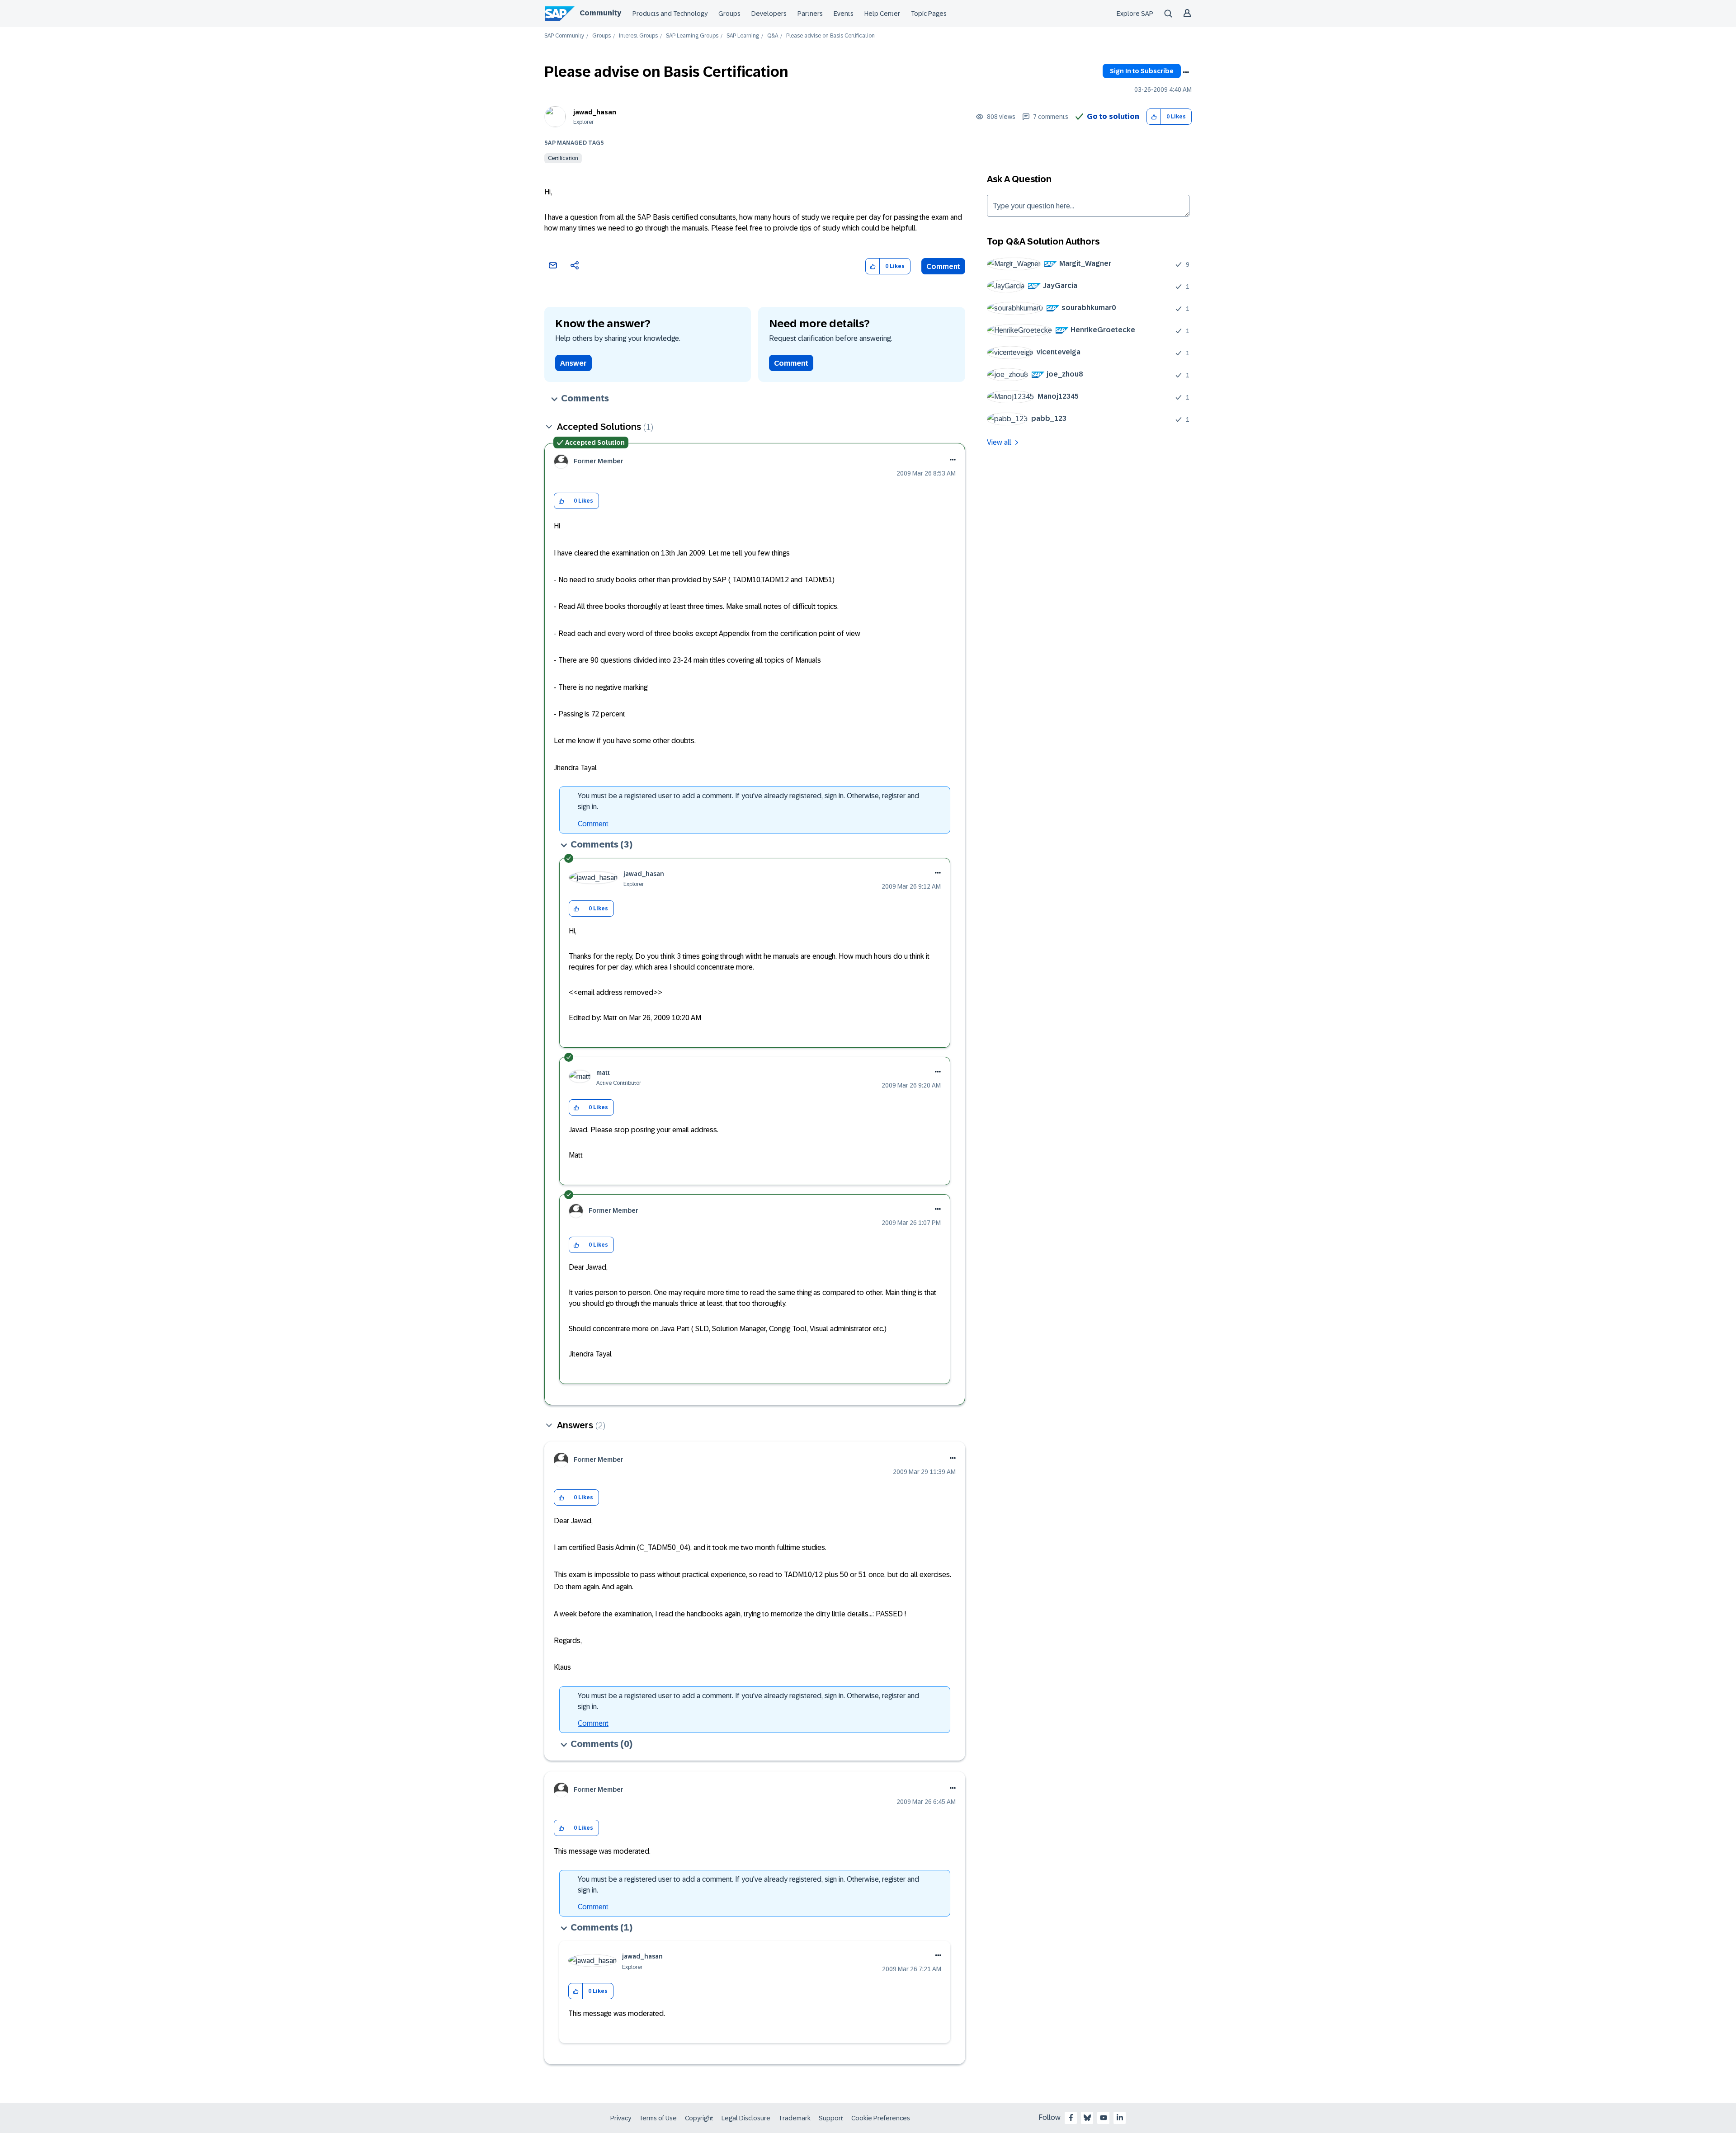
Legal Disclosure (746, 2118)
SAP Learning (743, 36)
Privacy (621, 2118)
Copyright (699, 2118)
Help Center (882, 14)
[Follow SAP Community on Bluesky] (1087, 2118)
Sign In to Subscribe (1142, 71)
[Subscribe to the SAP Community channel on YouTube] (1104, 2118)
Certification (563, 158)
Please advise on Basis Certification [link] (830, 36)
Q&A (773, 36)
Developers (769, 14)
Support (831, 2118)
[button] (1154, 117)
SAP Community (564, 36)
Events (844, 14)
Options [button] (1186, 72)
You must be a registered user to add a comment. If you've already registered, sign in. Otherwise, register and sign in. (748, 801)
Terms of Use (658, 2118)
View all (999, 442)
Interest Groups (638, 36)
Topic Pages (929, 14)
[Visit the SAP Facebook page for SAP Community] (1071, 2118)
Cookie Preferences (881, 2118)
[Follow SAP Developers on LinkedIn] (1120, 2118)
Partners (810, 14)
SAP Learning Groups (692, 36)
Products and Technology (670, 14)
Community (600, 13)
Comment (943, 266)
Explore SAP (1135, 14)
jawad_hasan (595, 112)
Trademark (795, 2118)
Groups (729, 14)
